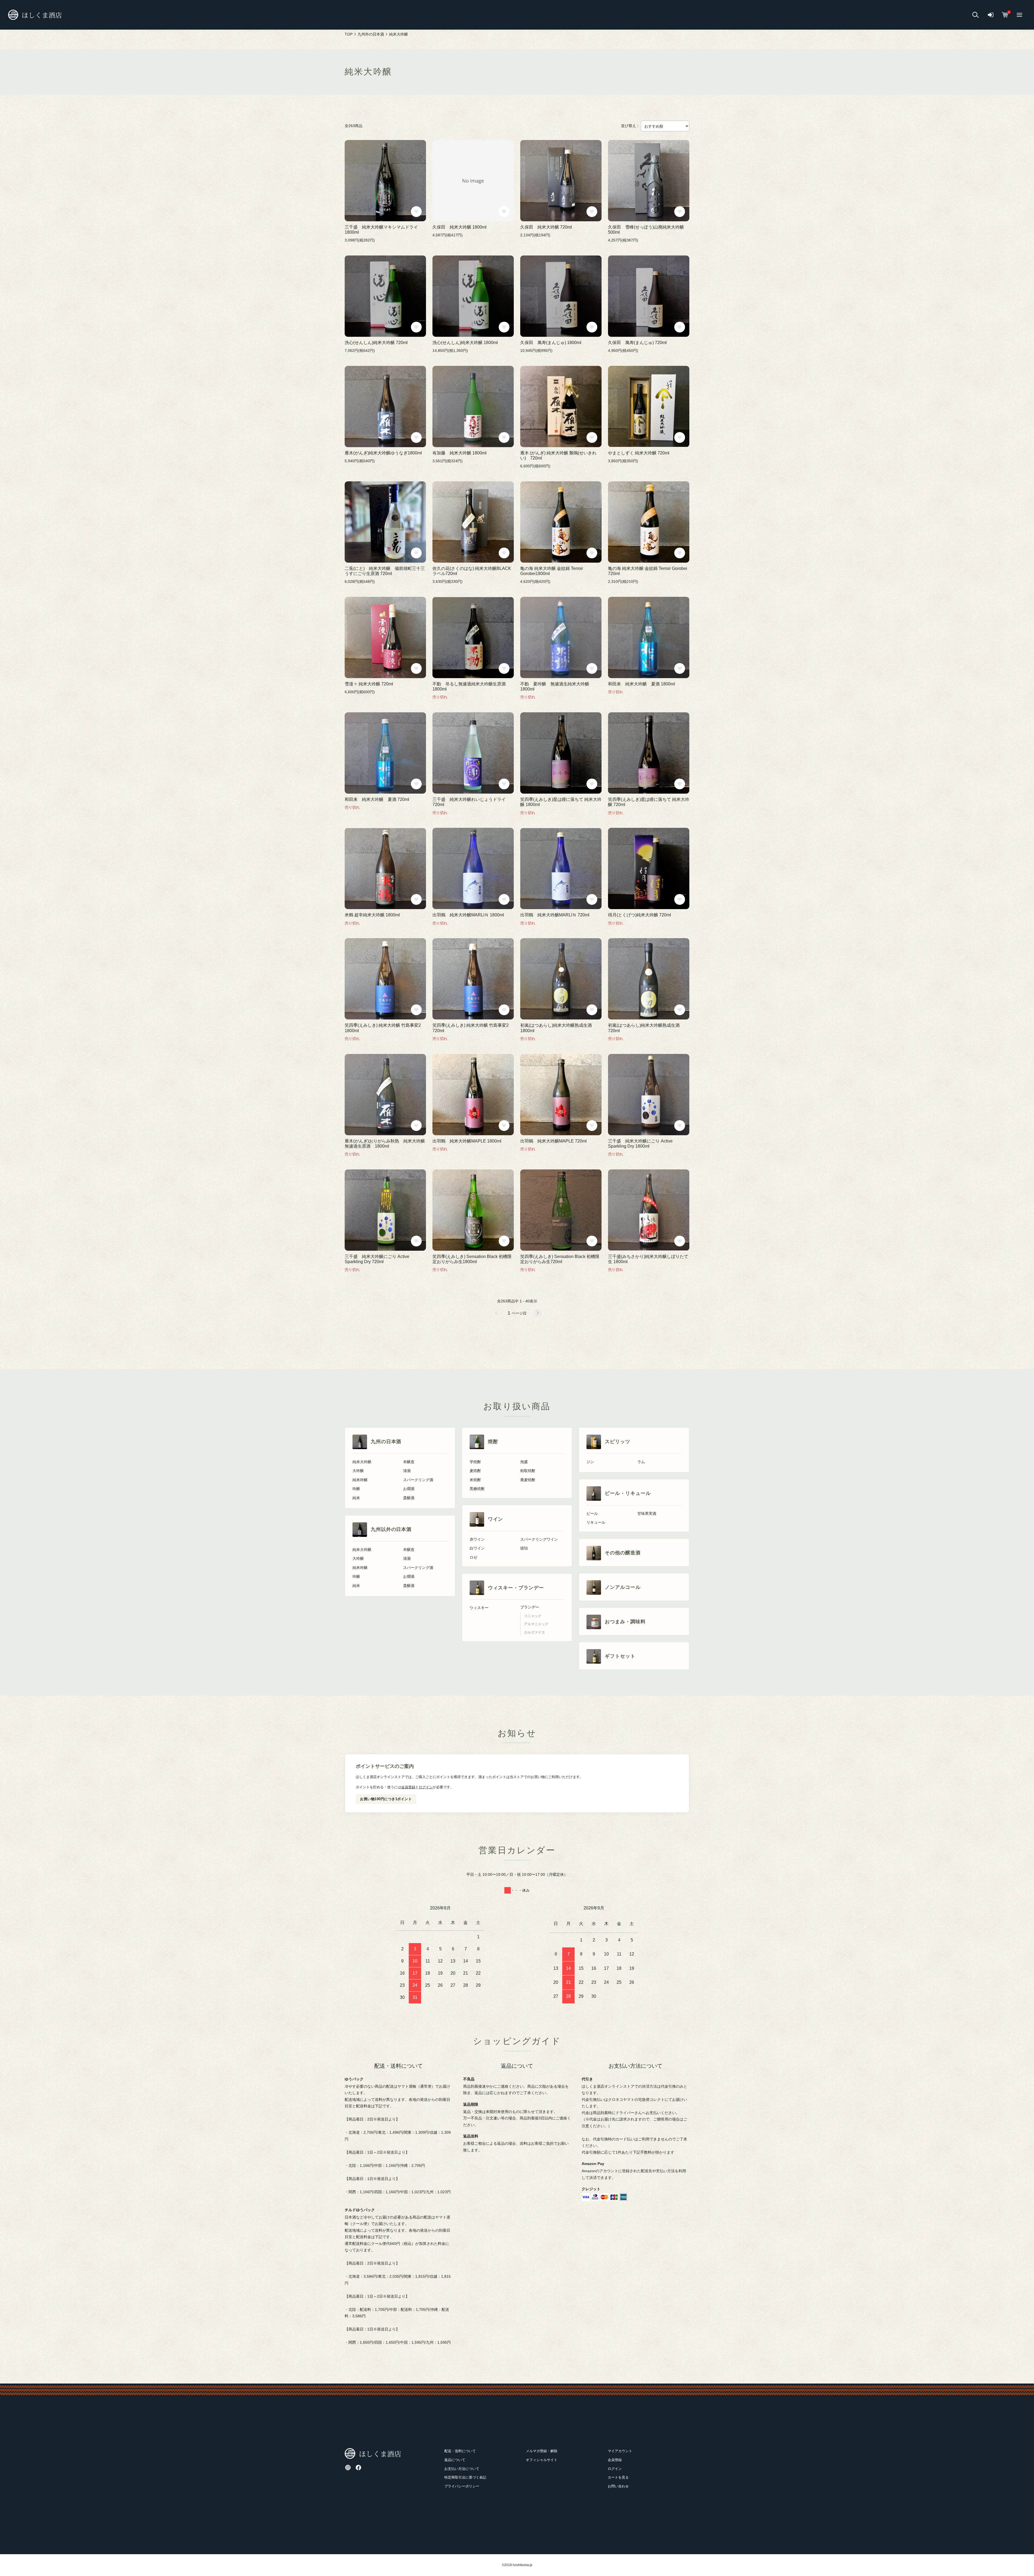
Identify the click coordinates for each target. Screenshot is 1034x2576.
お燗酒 (409, 1489)
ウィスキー (479, 1608)
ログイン (426, 1787)
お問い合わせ (618, 2486)
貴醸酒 (409, 1498)
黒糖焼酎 (477, 1489)
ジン (590, 1462)
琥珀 (524, 1548)
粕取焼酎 (528, 1471)
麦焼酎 (475, 1471)
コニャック (533, 1616)
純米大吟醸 (362, 1462)
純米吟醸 (360, 1480)
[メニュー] (1019, 15)
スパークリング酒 (418, 1480)
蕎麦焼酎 (528, 1480)
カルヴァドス (535, 1632)
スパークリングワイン (539, 1539)
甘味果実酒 (647, 1514)
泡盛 (524, 1462)
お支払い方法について (462, 2469)
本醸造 (409, 1462)
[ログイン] (991, 15)
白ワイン (477, 1548)
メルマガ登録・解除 (542, 2451)
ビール (592, 1514)
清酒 (407, 1471)
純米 (356, 1498)
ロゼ (473, 1557)
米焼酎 (475, 1480)
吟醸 (356, 1489)
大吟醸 (358, 1471)
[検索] (976, 15)
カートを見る (618, 2477)
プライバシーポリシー (462, 2486)
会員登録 (408, 1787)
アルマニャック (536, 1624)
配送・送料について (460, 2451)
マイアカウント (620, 2451)
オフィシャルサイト (542, 2460)
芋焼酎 (475, 1462)
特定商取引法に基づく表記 (465, 2477)
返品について (455, 2460)
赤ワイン (477, 1539)
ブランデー (530, 1607)
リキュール (596, 1522)
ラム (641, 1462)
